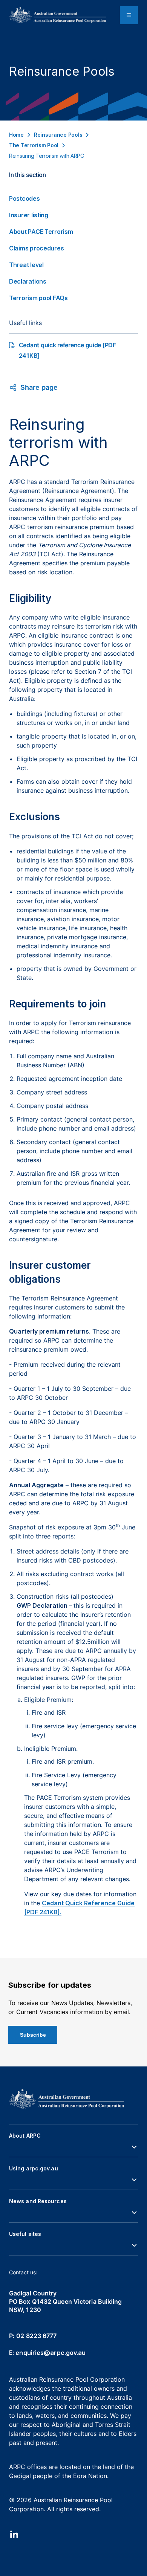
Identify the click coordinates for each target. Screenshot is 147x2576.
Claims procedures (36, 248)
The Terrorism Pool (34, 145)
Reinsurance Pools (58, 135)
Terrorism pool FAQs (38, 298)
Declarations (28, 281)
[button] (73, 2147)
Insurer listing (29, 215)
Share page (39, 387)
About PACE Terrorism (41, 232)
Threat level (26, 265)
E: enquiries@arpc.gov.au (47, 2353)
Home (16, 135)
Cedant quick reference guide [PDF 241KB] (67, 350)
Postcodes (24, 198)
